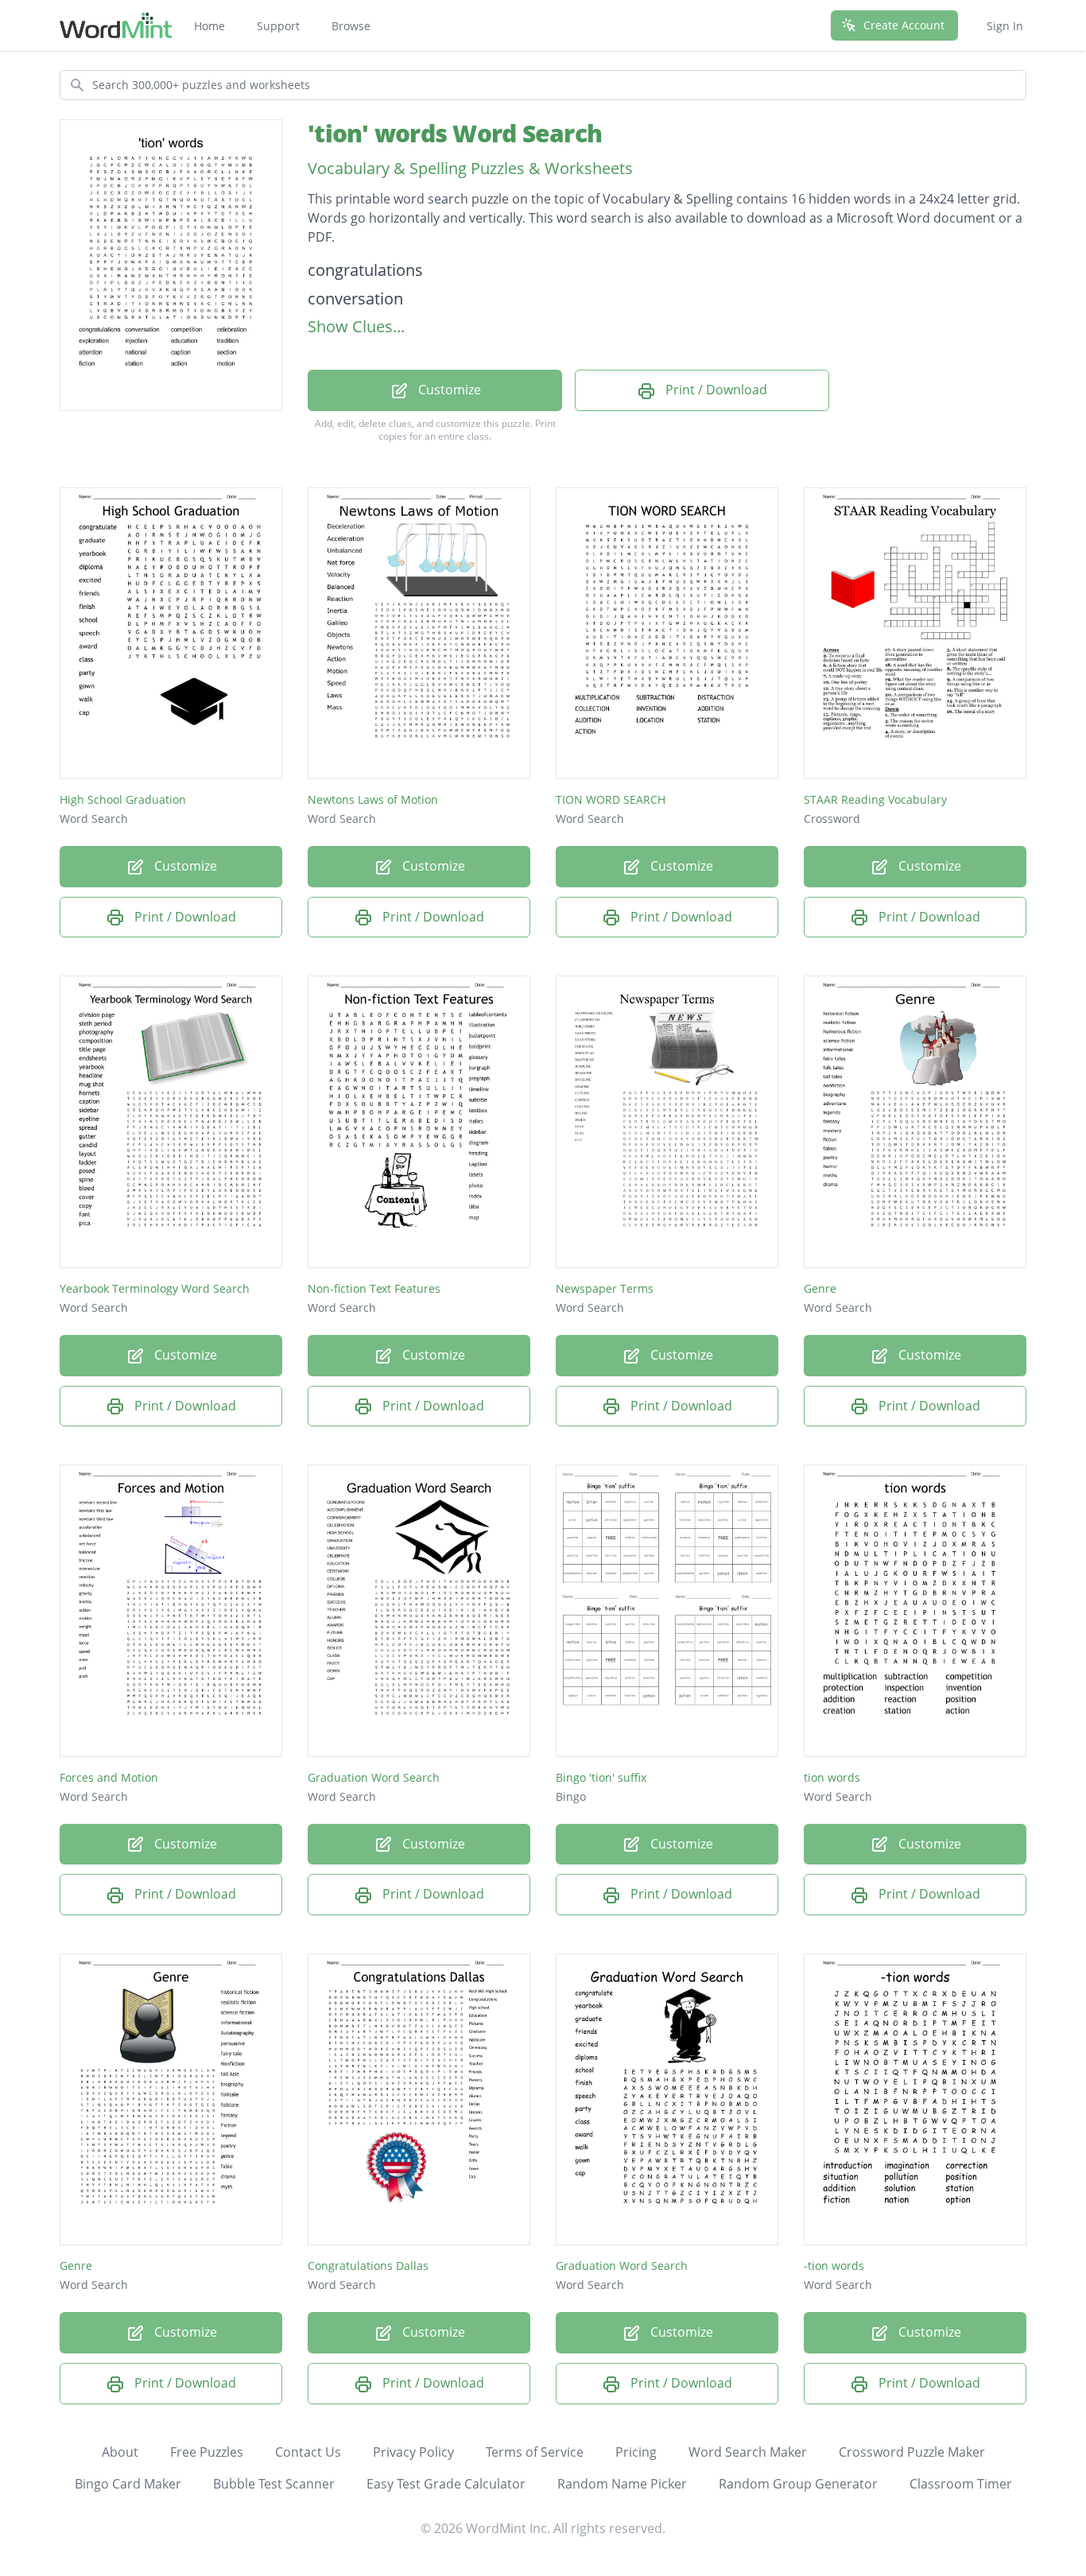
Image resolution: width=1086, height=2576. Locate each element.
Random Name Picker (622, 2484)
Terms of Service (535, 2452)
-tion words (834, 2266)
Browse (351, 26)
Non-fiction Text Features (374, 1288)
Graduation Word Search (374, 1777)
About (120, 2452)
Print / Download (715, 390)
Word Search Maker (748, 2452)
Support (278, 26)
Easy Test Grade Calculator (446, 2484)
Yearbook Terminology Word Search (155, 1288)
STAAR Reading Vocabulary (875, 799)
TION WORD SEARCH (611, 799)
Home (209, 26)
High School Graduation (123, 799)
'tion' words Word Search (455, 133)
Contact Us (308, 2452)
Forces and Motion (109, 1777)
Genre (820, 1288)
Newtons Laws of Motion (373, 799)
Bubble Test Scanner (274, 2484)
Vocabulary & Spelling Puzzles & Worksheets (470, 168)
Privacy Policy (413, 2452)
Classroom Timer (961, 2484)
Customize (448, 390)
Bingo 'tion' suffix (601, 1777)
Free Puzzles (207, 2452)
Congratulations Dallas (368, 2266)
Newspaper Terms (605, 1288)
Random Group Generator (798, 2484)
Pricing (636, 2452)
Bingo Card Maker (128, 2484)
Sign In (1005, 26)
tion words (832, 1777)
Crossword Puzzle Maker (912, 2452)
